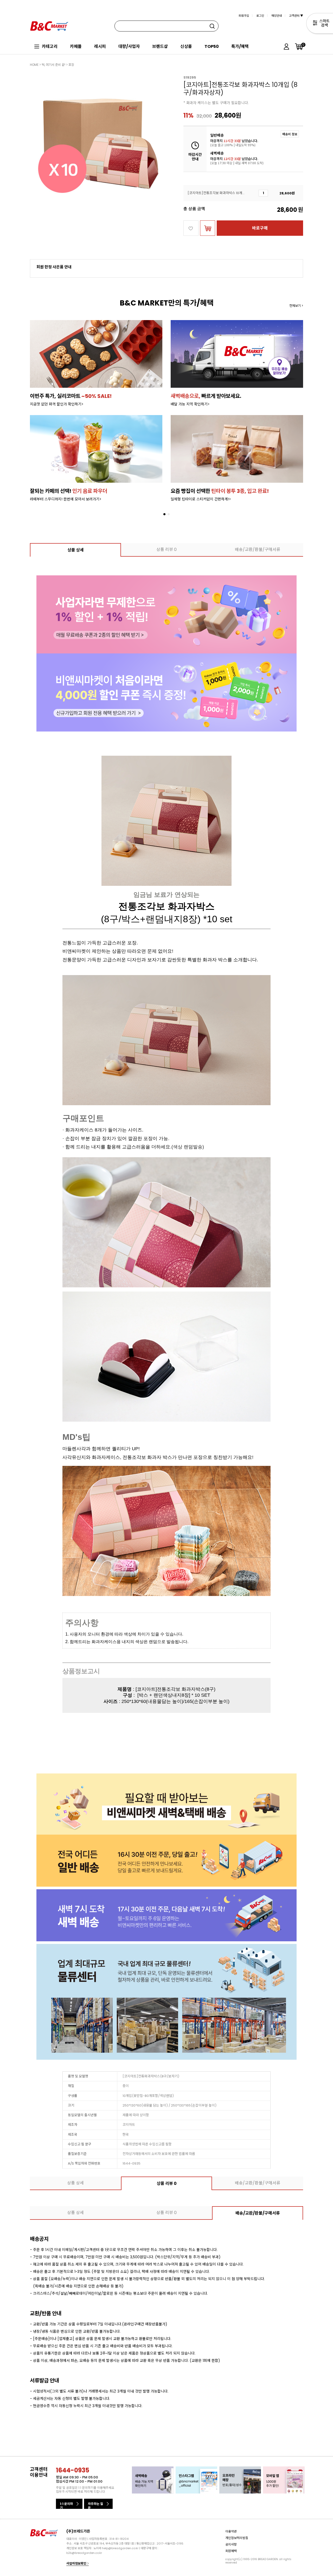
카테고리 (50, 46)
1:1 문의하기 (66, 2505)
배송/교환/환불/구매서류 (258, 549)
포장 (71, 65)
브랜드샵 (160, 46)
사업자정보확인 (77, 2563)
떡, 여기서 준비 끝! (53, 65)
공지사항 (231, 2544)
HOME (34, 65)
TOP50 (212, 46)
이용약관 (231, 2531)
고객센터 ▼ (296, 16)
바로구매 (260, 228)
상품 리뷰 (166, 549)
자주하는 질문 (95, 2505)
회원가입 (244, 16)
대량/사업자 (129, 46)
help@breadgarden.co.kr (120, 2548)
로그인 (260, 16)
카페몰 (76, 46)
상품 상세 (76, 550)
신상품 (186, 46)
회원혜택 (231, 2551)
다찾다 (320, 24)
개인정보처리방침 (237, 2538)
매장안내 (277, 16)
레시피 (100, 46)
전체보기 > (296, 306)
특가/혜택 (240, 46)
